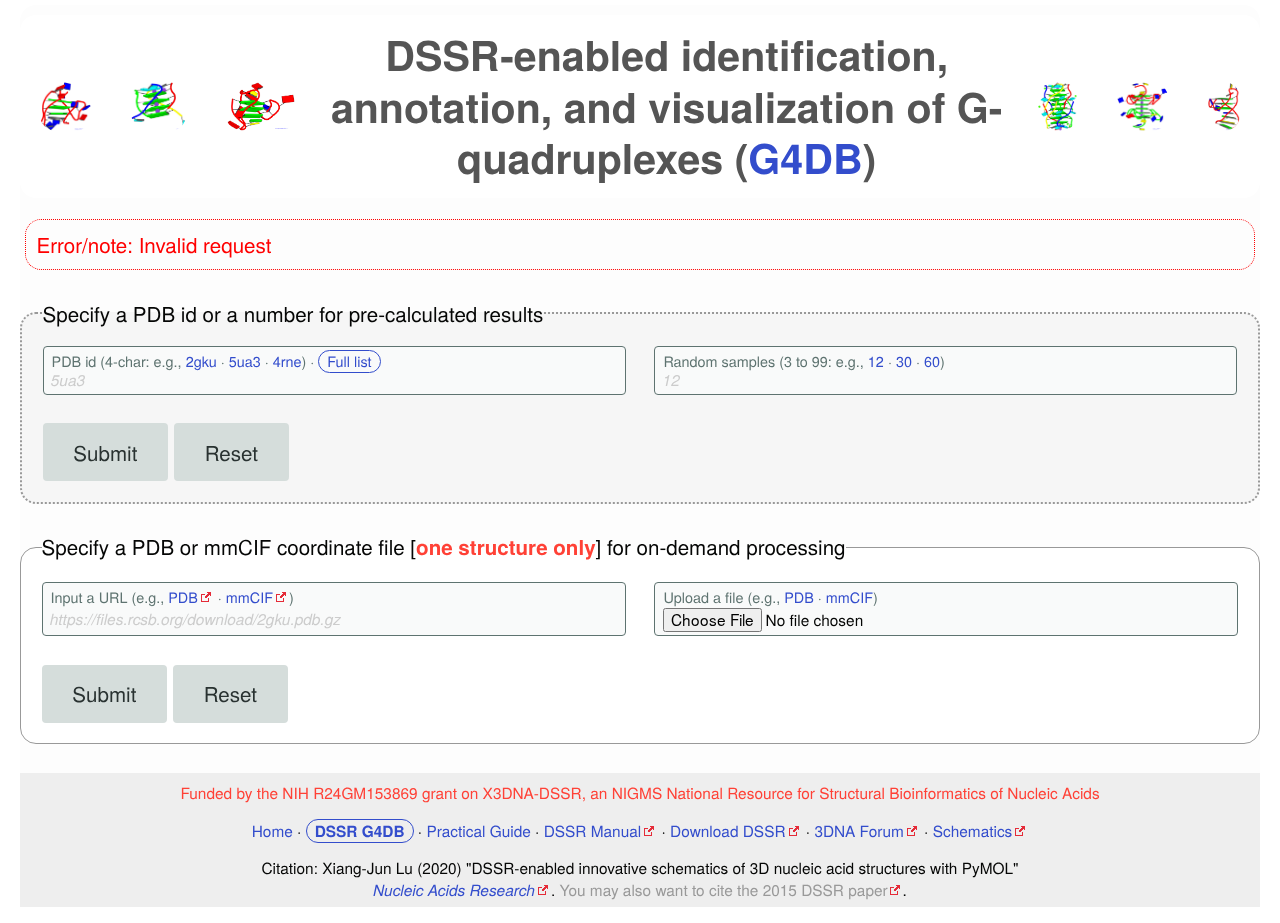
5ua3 (245, 361)
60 (932, 361)
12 (876, 361)
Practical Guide (478, 831)
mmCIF (249, 597)
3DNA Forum (858, 831)
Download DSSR (727, 831)
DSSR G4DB (360, 831)
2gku (201, 361)
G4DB (805, 157)
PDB (183, 597)
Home (272, 831)
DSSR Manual (593, 831)
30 (904, 361)
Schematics (973, 831)
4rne (287, 361)
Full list (349, 361)
